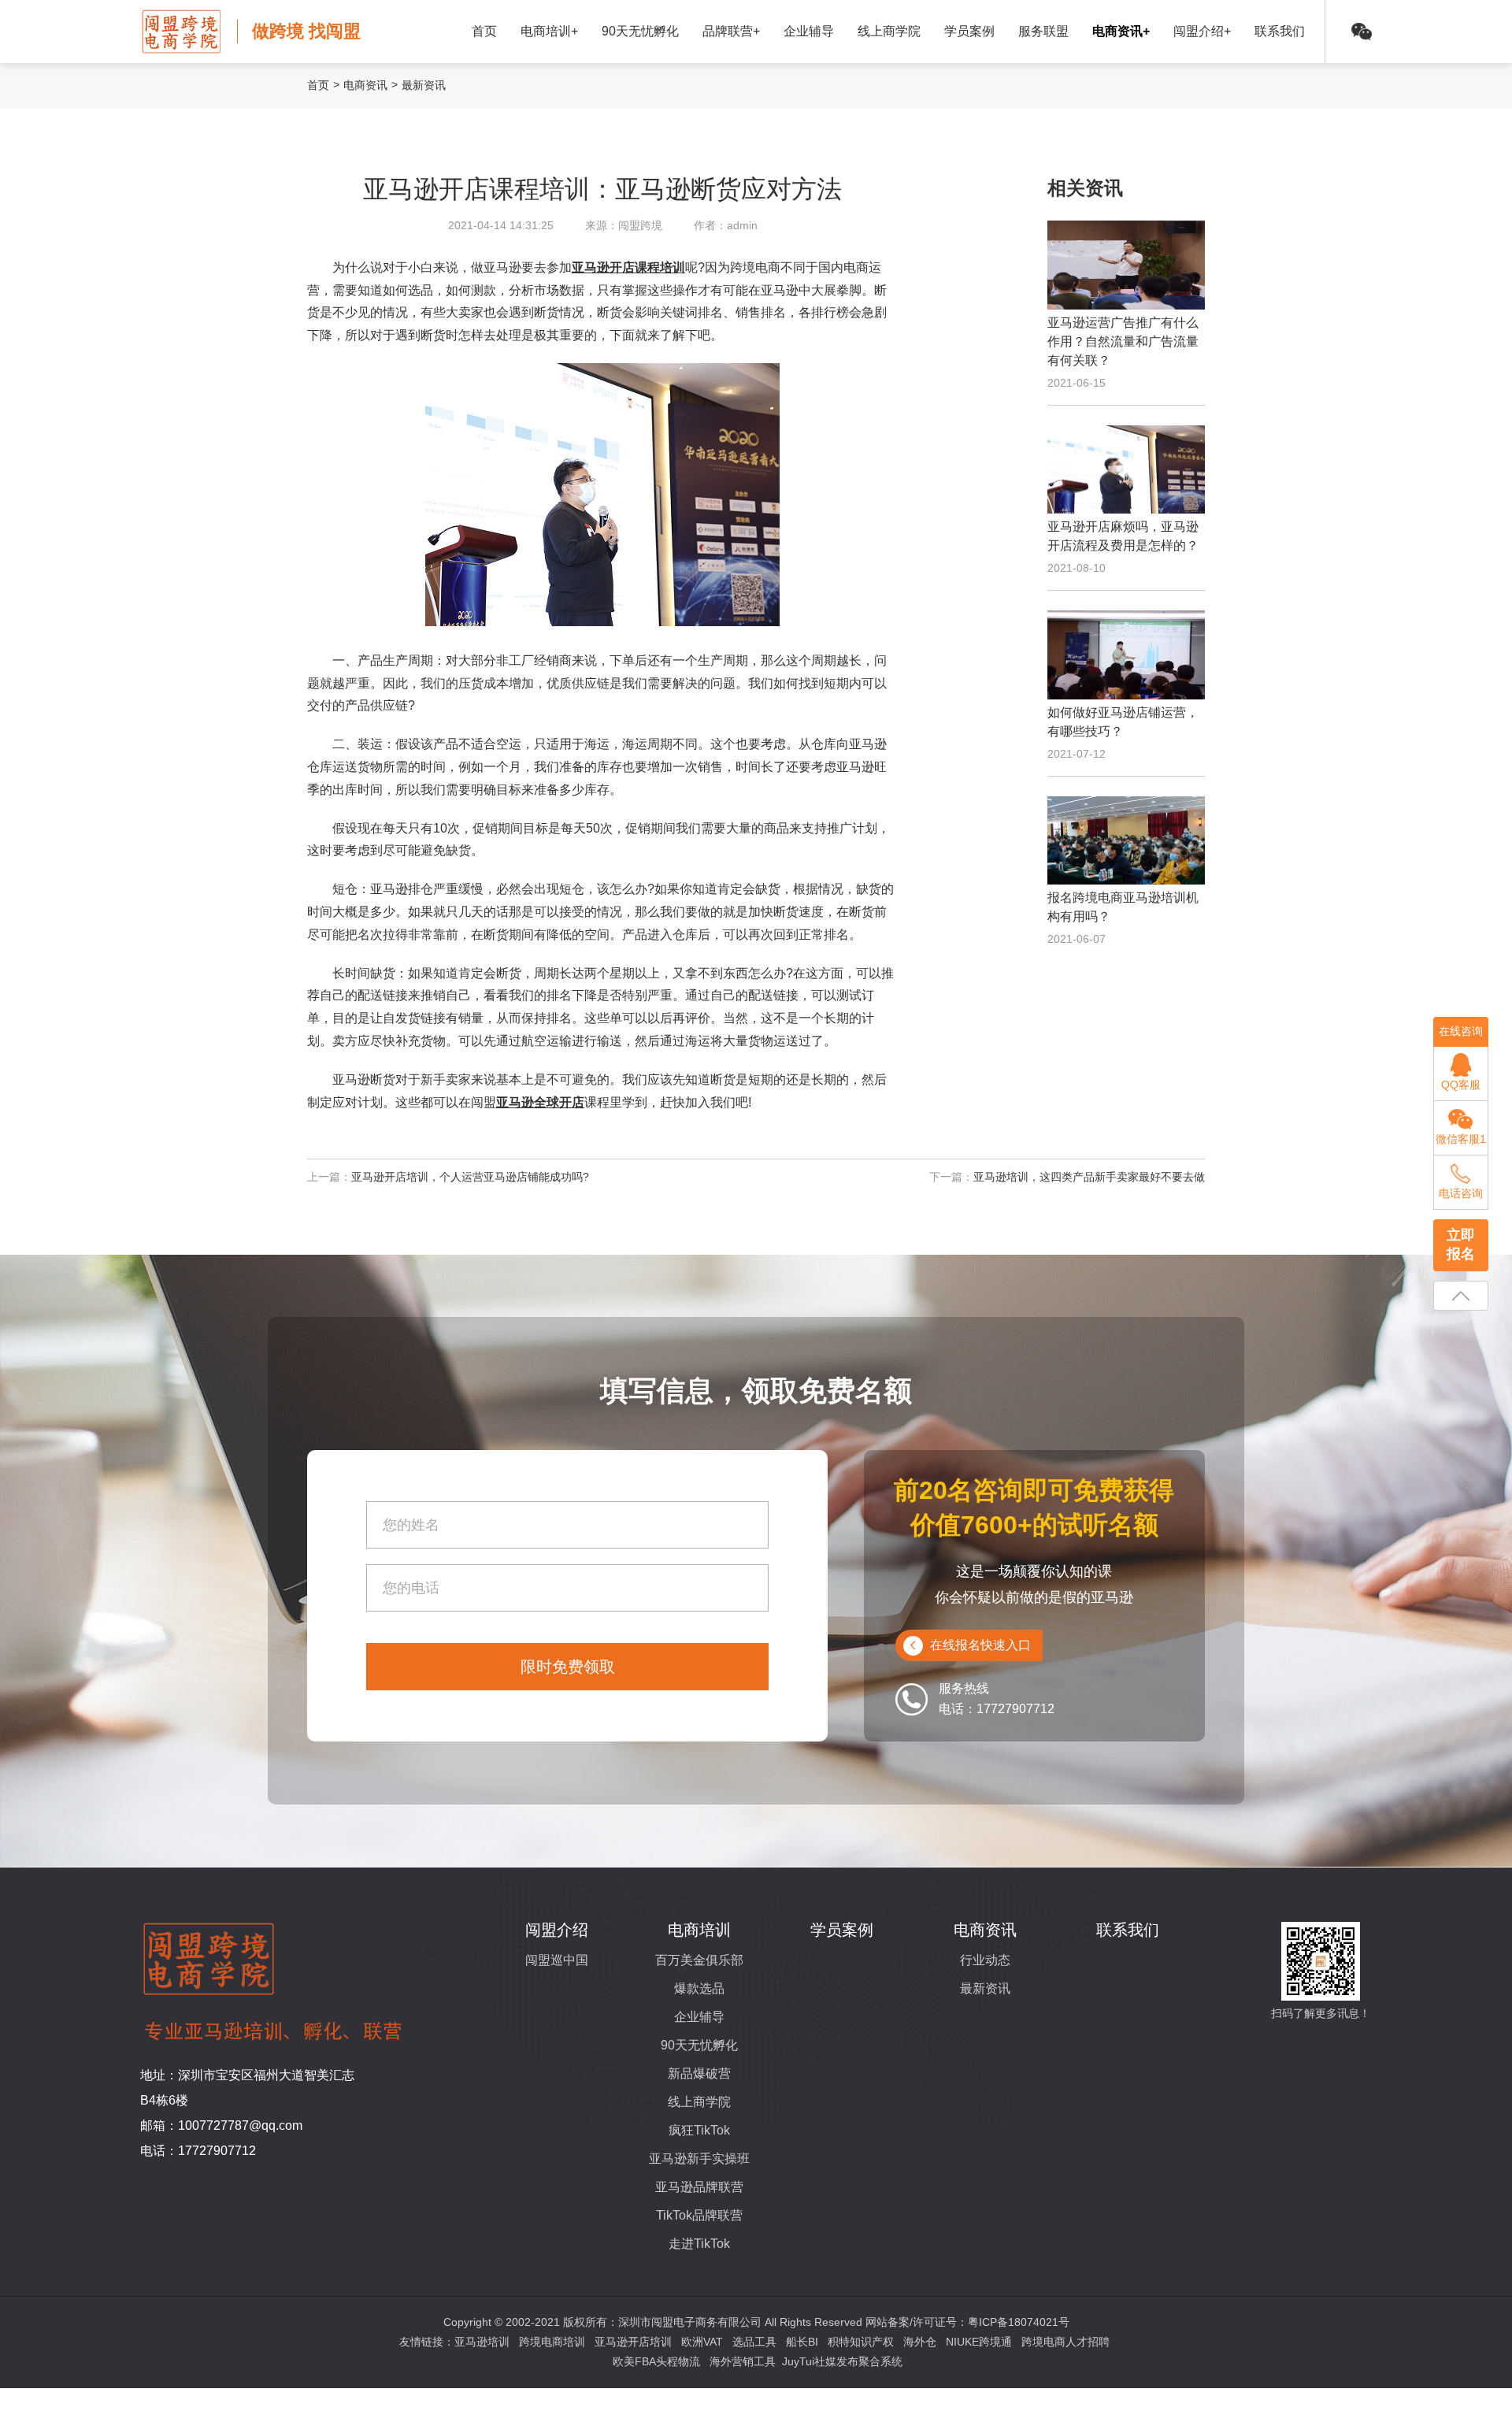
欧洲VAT (702, 2342)
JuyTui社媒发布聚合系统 (842, 2361)
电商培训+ (549, 31)
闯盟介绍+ (1202, 31)
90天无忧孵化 (640, 31)
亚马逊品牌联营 (699, 2187)
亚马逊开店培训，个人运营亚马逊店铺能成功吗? (470, 1177)
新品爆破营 (699, 2073)
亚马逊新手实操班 (699, 2159)
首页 (484, 31)
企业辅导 (809, 31)
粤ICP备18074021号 (1019, 2322)
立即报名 (1461, 1244)
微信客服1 (1461, 1139)
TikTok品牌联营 (699, 2215)
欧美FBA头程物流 (656, 2361)
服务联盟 (1043, 31)
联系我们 (1280, 31)
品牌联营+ (731, 31)
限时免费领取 (568, 1667)
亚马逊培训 (482, 2342)
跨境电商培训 (552, 2342)
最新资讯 (985, 1988)
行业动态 (985, 1960)
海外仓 (920, 2342)
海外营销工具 (743, 2361)
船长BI (802, 2342)
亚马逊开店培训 (633, 2342)
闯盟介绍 (557, 1930)
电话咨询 (1461, 1193)
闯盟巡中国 (557, 1960)
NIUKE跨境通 (979, 2342)
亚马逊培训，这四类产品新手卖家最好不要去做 (1089, 1177)
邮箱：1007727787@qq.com (221, 2125)
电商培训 (699, 1930)
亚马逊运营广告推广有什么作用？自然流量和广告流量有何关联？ (1123, 341)
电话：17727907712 (198, 2151)
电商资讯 (365, 85)
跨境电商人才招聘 (1065, 2342)
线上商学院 (889, 31)
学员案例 (969, 31)
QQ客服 (1461, 1085)
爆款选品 (699, 1988)
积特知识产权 (861, 2342)
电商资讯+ (1121, 31)
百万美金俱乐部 (699, 1960)
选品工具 (754, 2342)
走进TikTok (699, 2244)
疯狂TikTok (699, 2130)
